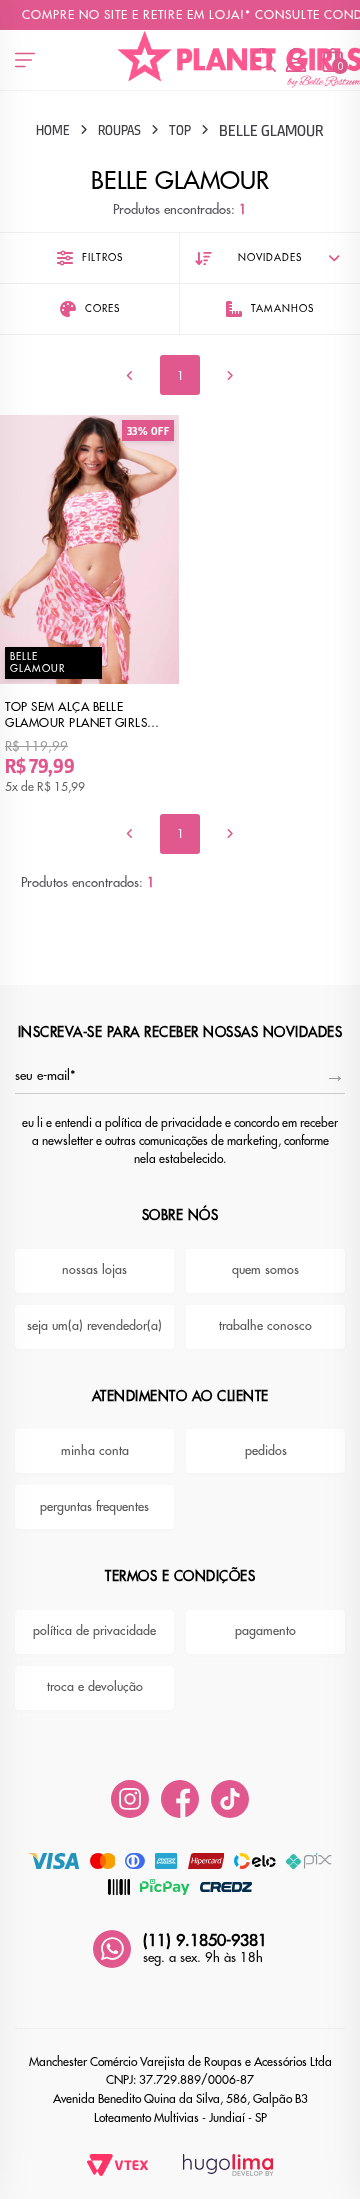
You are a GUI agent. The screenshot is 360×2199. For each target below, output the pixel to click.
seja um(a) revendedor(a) (94, 1326)
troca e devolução (95, 1687)
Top (180, 130)
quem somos (265, 1270)
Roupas (119, 130)
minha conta (95, 1451)
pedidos (266, 1451)
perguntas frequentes (94, 1507)
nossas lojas (94, 1270)
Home (53, 130)
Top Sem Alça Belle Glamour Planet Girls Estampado (76, 715)
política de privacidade (94, 1631)
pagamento (265, 1631)
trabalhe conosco (265, 1326)
